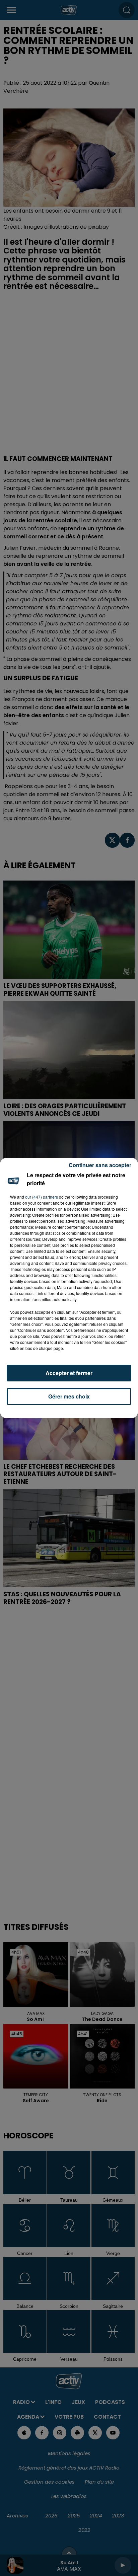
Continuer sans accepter (100, 1165)
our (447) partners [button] (42, 1197)
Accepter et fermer (69, 1373)
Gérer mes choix (69, 1396)
